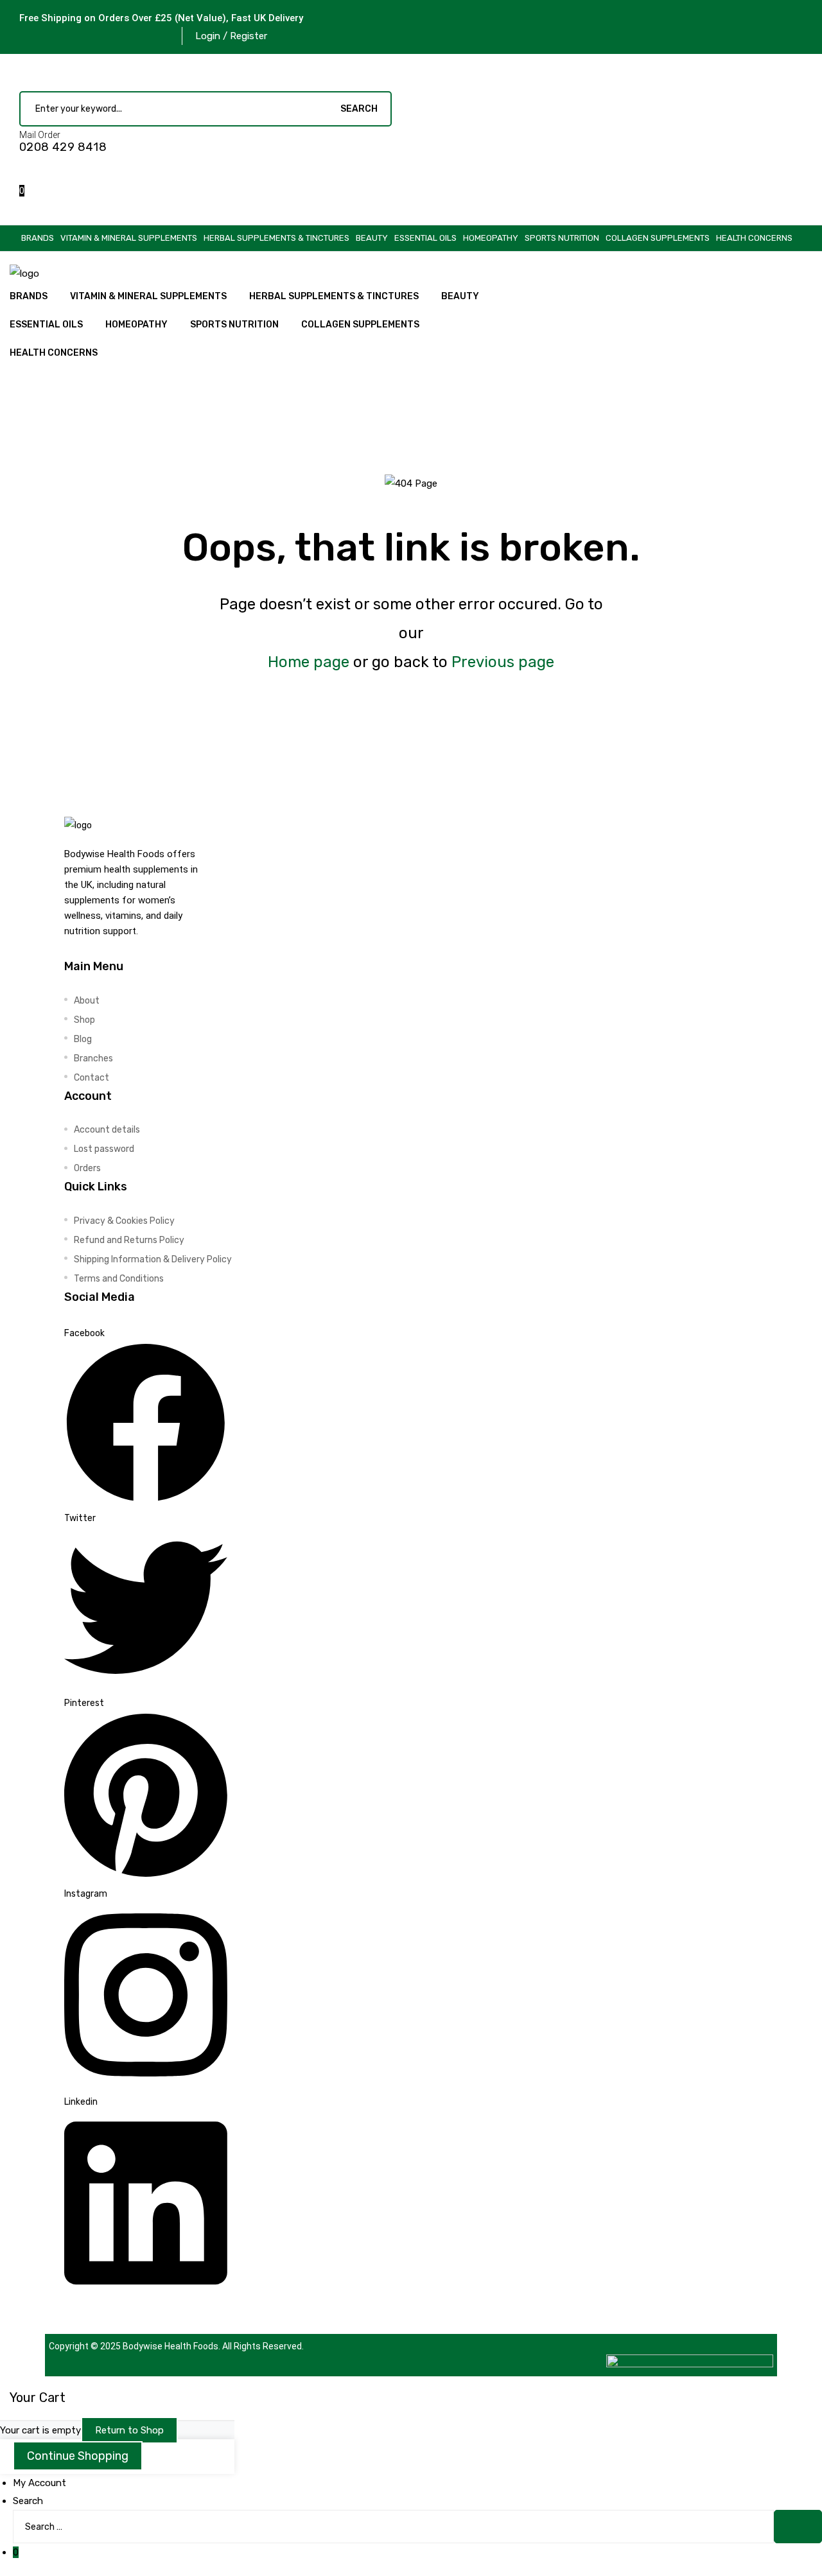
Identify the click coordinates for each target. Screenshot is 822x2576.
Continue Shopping (78, 2456)
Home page (309, 662)
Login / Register (231, 36)
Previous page (503, 662)
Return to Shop (129, 2430)
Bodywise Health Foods (171, 2346)
